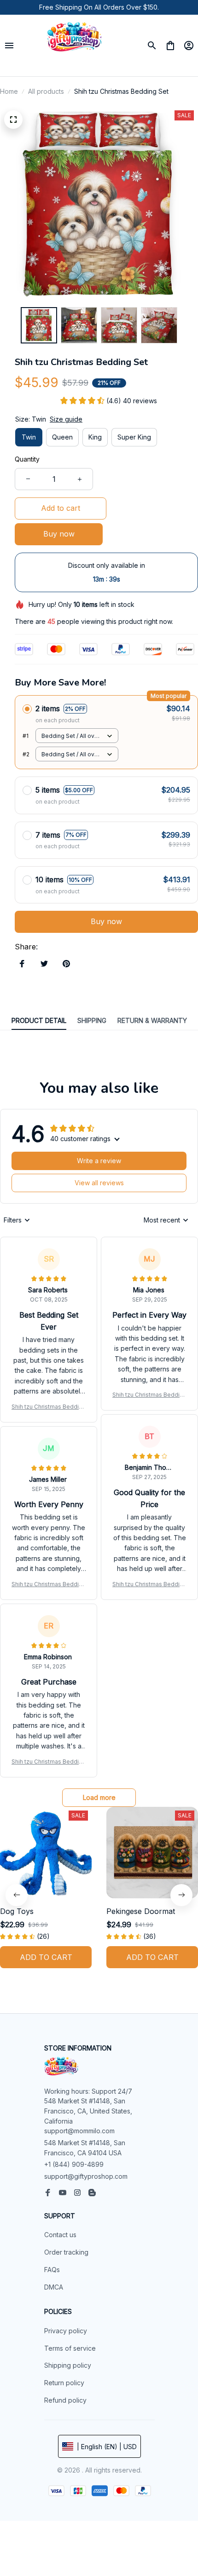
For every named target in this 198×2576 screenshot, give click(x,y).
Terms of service (70, 2348)
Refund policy (65, 2400)
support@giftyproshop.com (86, 2176)
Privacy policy (66, 2331)
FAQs (52, 2270)
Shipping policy (68, 2365)
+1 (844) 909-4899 (74, 2164)
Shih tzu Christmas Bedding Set (49, 1407)
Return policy (64, 2383)
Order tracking (66, 2252)
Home (9, 91)
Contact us (60, 2235)
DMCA (54, 2287)
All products (46, 91)
